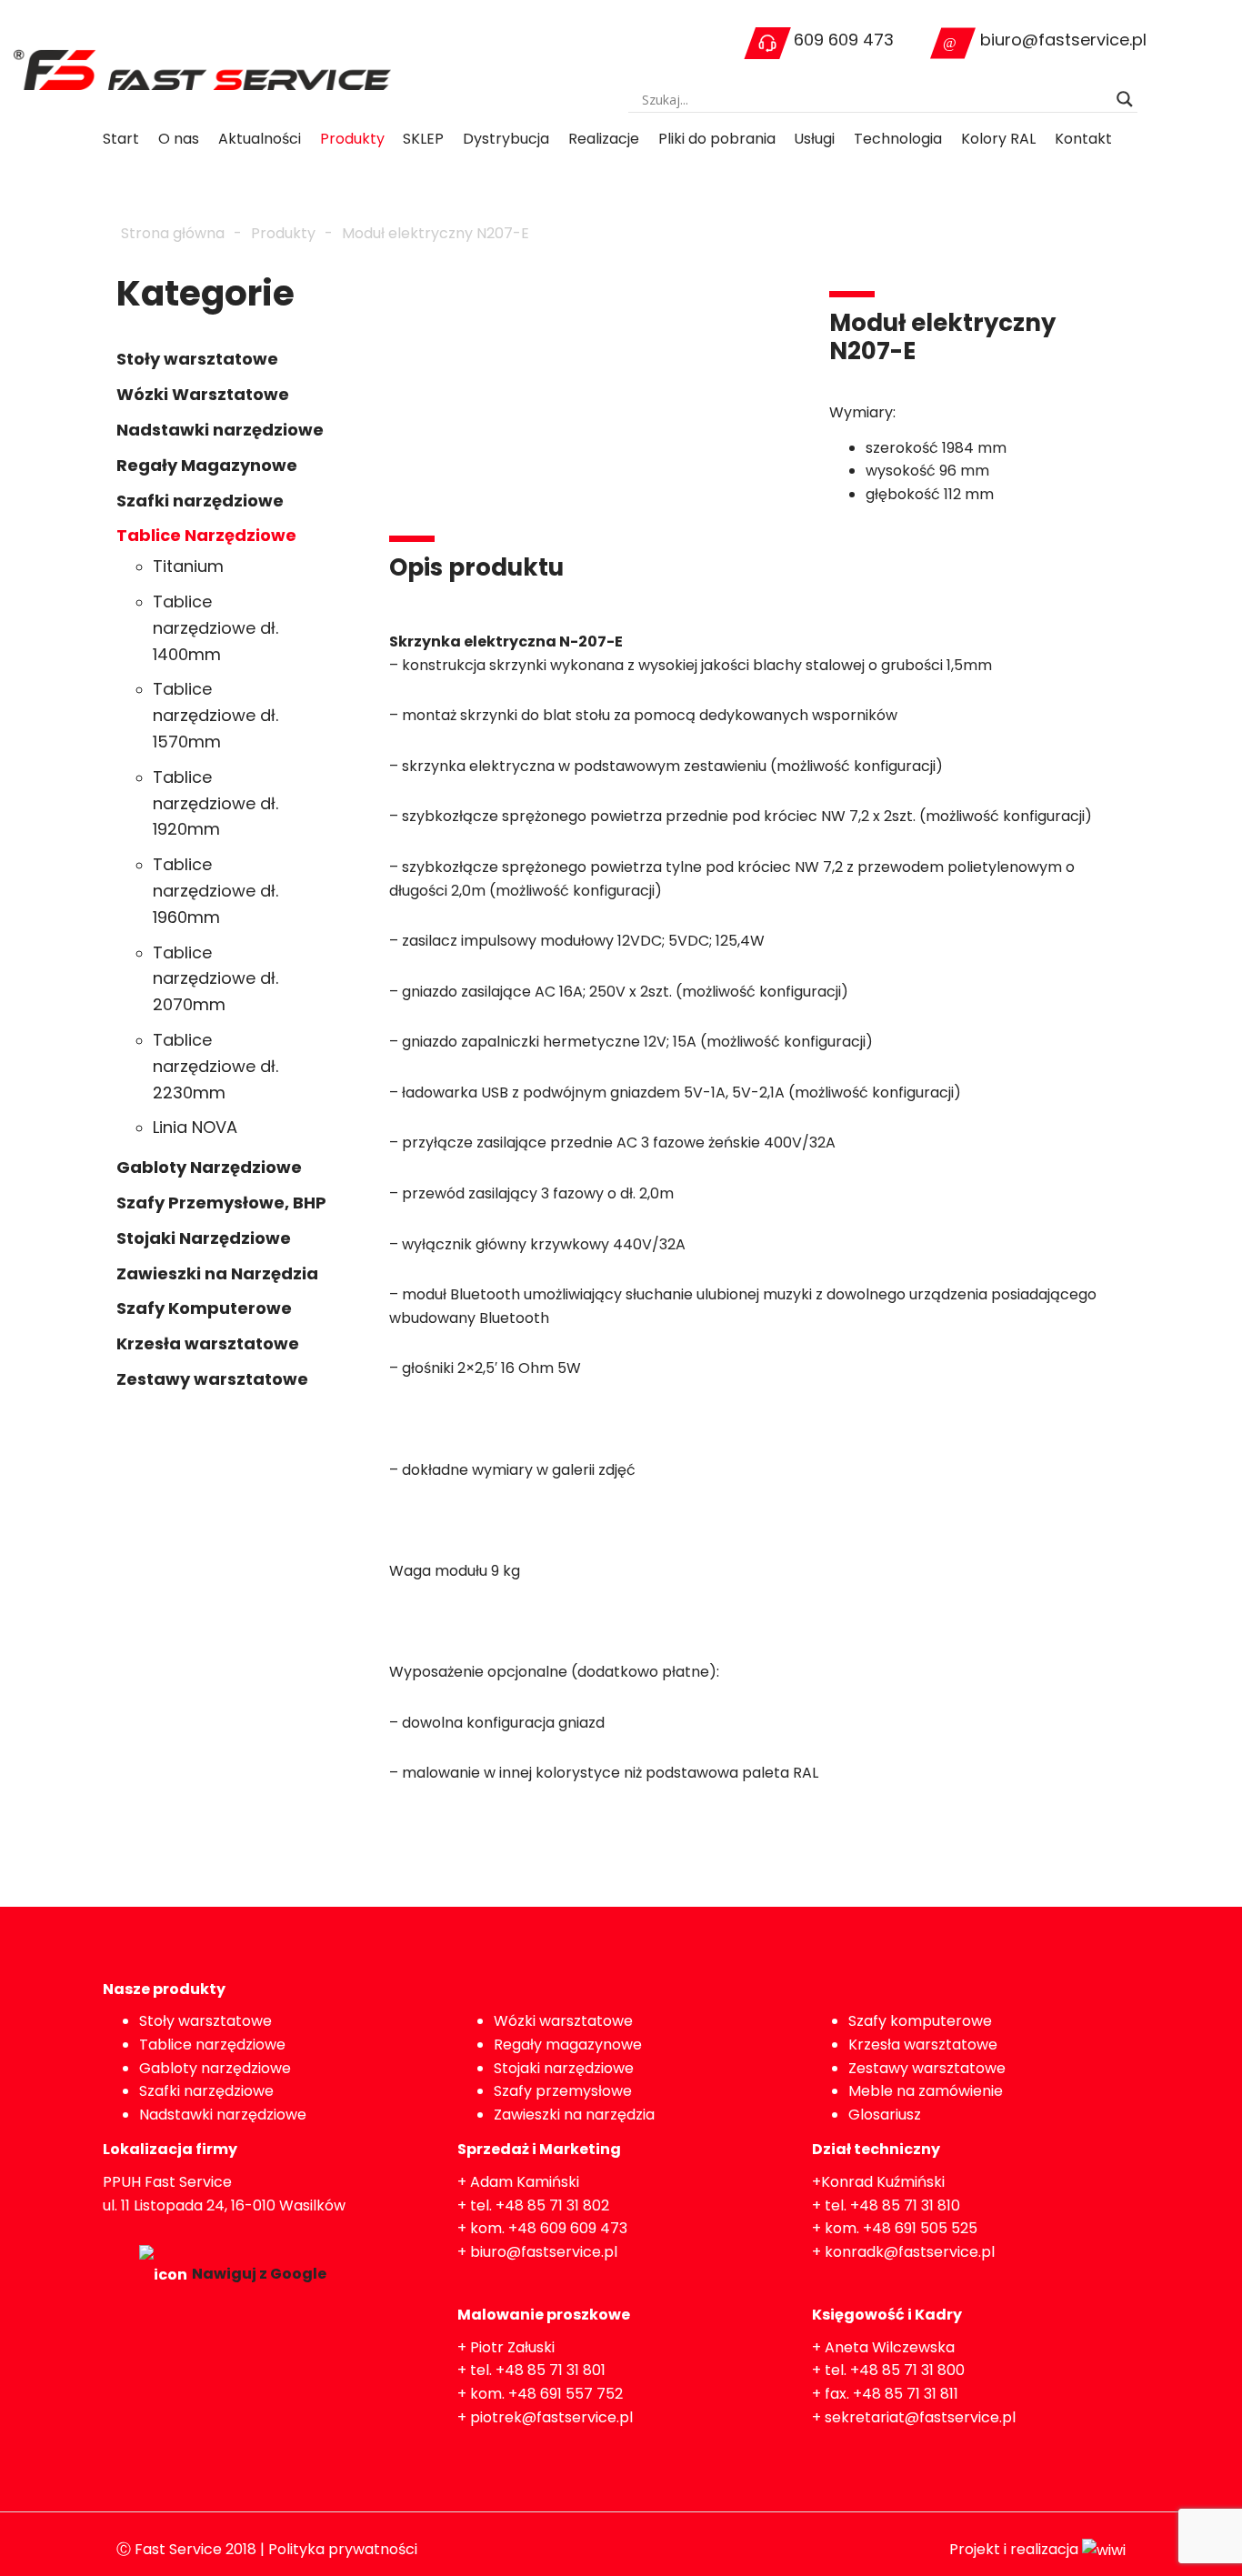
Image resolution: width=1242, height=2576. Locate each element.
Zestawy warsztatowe (212, 1379)
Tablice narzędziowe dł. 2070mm (215, 979)
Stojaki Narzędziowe (204, 1238)
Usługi (814, 139)
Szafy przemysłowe (563, 2091)
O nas (179, 139)
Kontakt (1083, 139)
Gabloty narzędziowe (215, 2068)
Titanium (188, 566)
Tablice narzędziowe (212, 2045)
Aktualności (260, 139)
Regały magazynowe (568, 2045)
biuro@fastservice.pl (1063, 40)
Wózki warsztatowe (563, 2021)
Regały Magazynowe (207, 465)
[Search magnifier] (1125, 99)
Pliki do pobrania (717, 139)
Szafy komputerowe (920, 2021)
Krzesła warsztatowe (208, 1343)
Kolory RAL (998, 139)
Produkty (352, 139)
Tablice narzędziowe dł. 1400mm (215, 628)
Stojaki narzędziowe (564, 2068)
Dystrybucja (506, 139)
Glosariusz (885, 2115)
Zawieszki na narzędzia (574, 2115)
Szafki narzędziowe (200, 501)
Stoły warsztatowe (197, 359)
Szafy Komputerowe (204, 1308)
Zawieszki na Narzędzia (217, 1273)
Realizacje (604, 139)
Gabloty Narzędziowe (209, 1167)
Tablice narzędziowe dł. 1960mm (215, 891)
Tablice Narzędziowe (206, 535)
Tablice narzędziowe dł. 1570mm (215, 715)
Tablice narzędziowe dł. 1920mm (215, 803)
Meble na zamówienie (926, 2091)
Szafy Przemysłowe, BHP (221, 1203)
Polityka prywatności (343, 2549)
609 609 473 (844, 40)
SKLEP (423, 139)
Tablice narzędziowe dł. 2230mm (215, 1066)
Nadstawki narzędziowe (220, 430)
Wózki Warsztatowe (203, 394)
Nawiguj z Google (259, 2274)
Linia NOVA (195, 1127)
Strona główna (173, 233)
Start (121, 139)
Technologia (898, 139)
